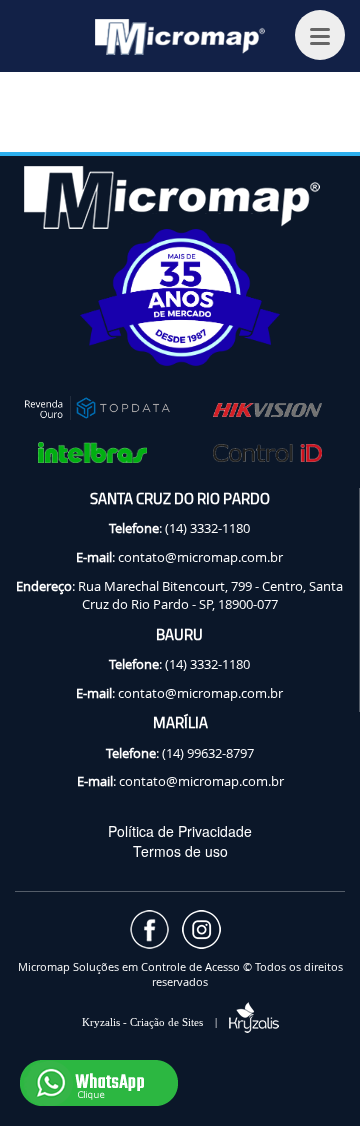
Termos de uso (180, 851)
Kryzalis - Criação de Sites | (155, 1022)
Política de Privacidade (180, 831)
